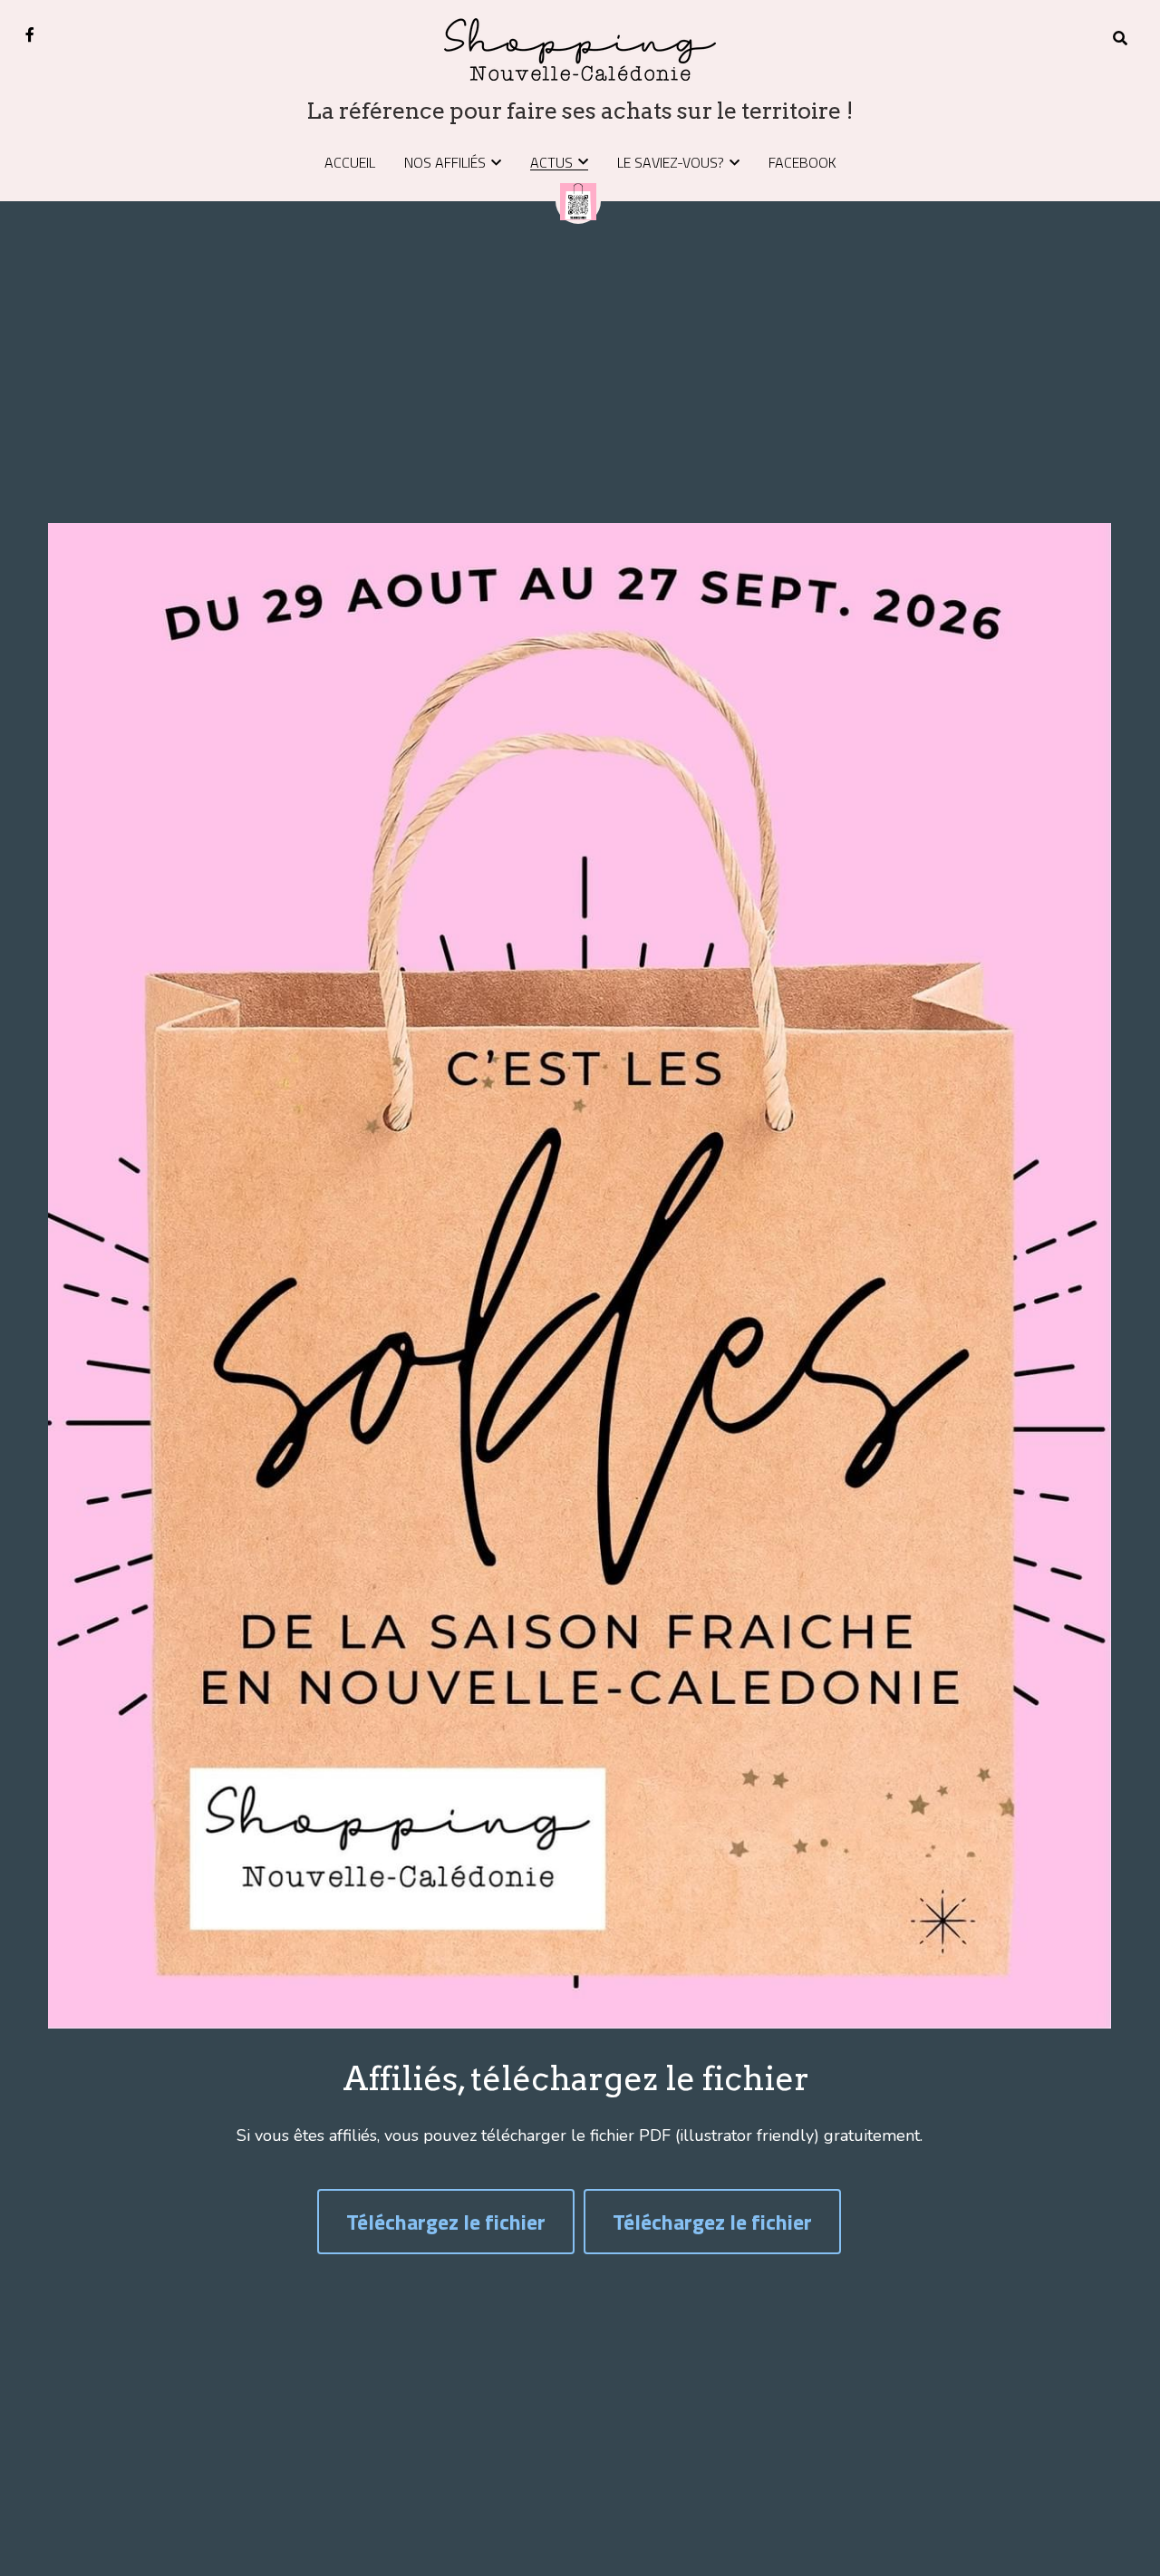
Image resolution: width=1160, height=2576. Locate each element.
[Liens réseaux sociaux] (30, 34)
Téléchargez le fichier (446, 2222)
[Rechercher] (1120, 38)
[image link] (580, 48)
